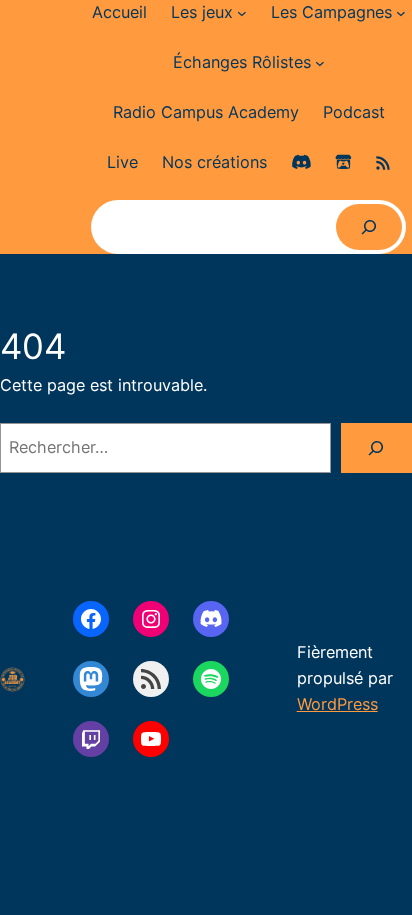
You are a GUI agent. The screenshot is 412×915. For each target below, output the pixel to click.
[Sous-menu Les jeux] (242, 13)
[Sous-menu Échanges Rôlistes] (320, 63)
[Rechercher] (369, 227)
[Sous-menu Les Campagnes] (401, 13)
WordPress (337, 704)
